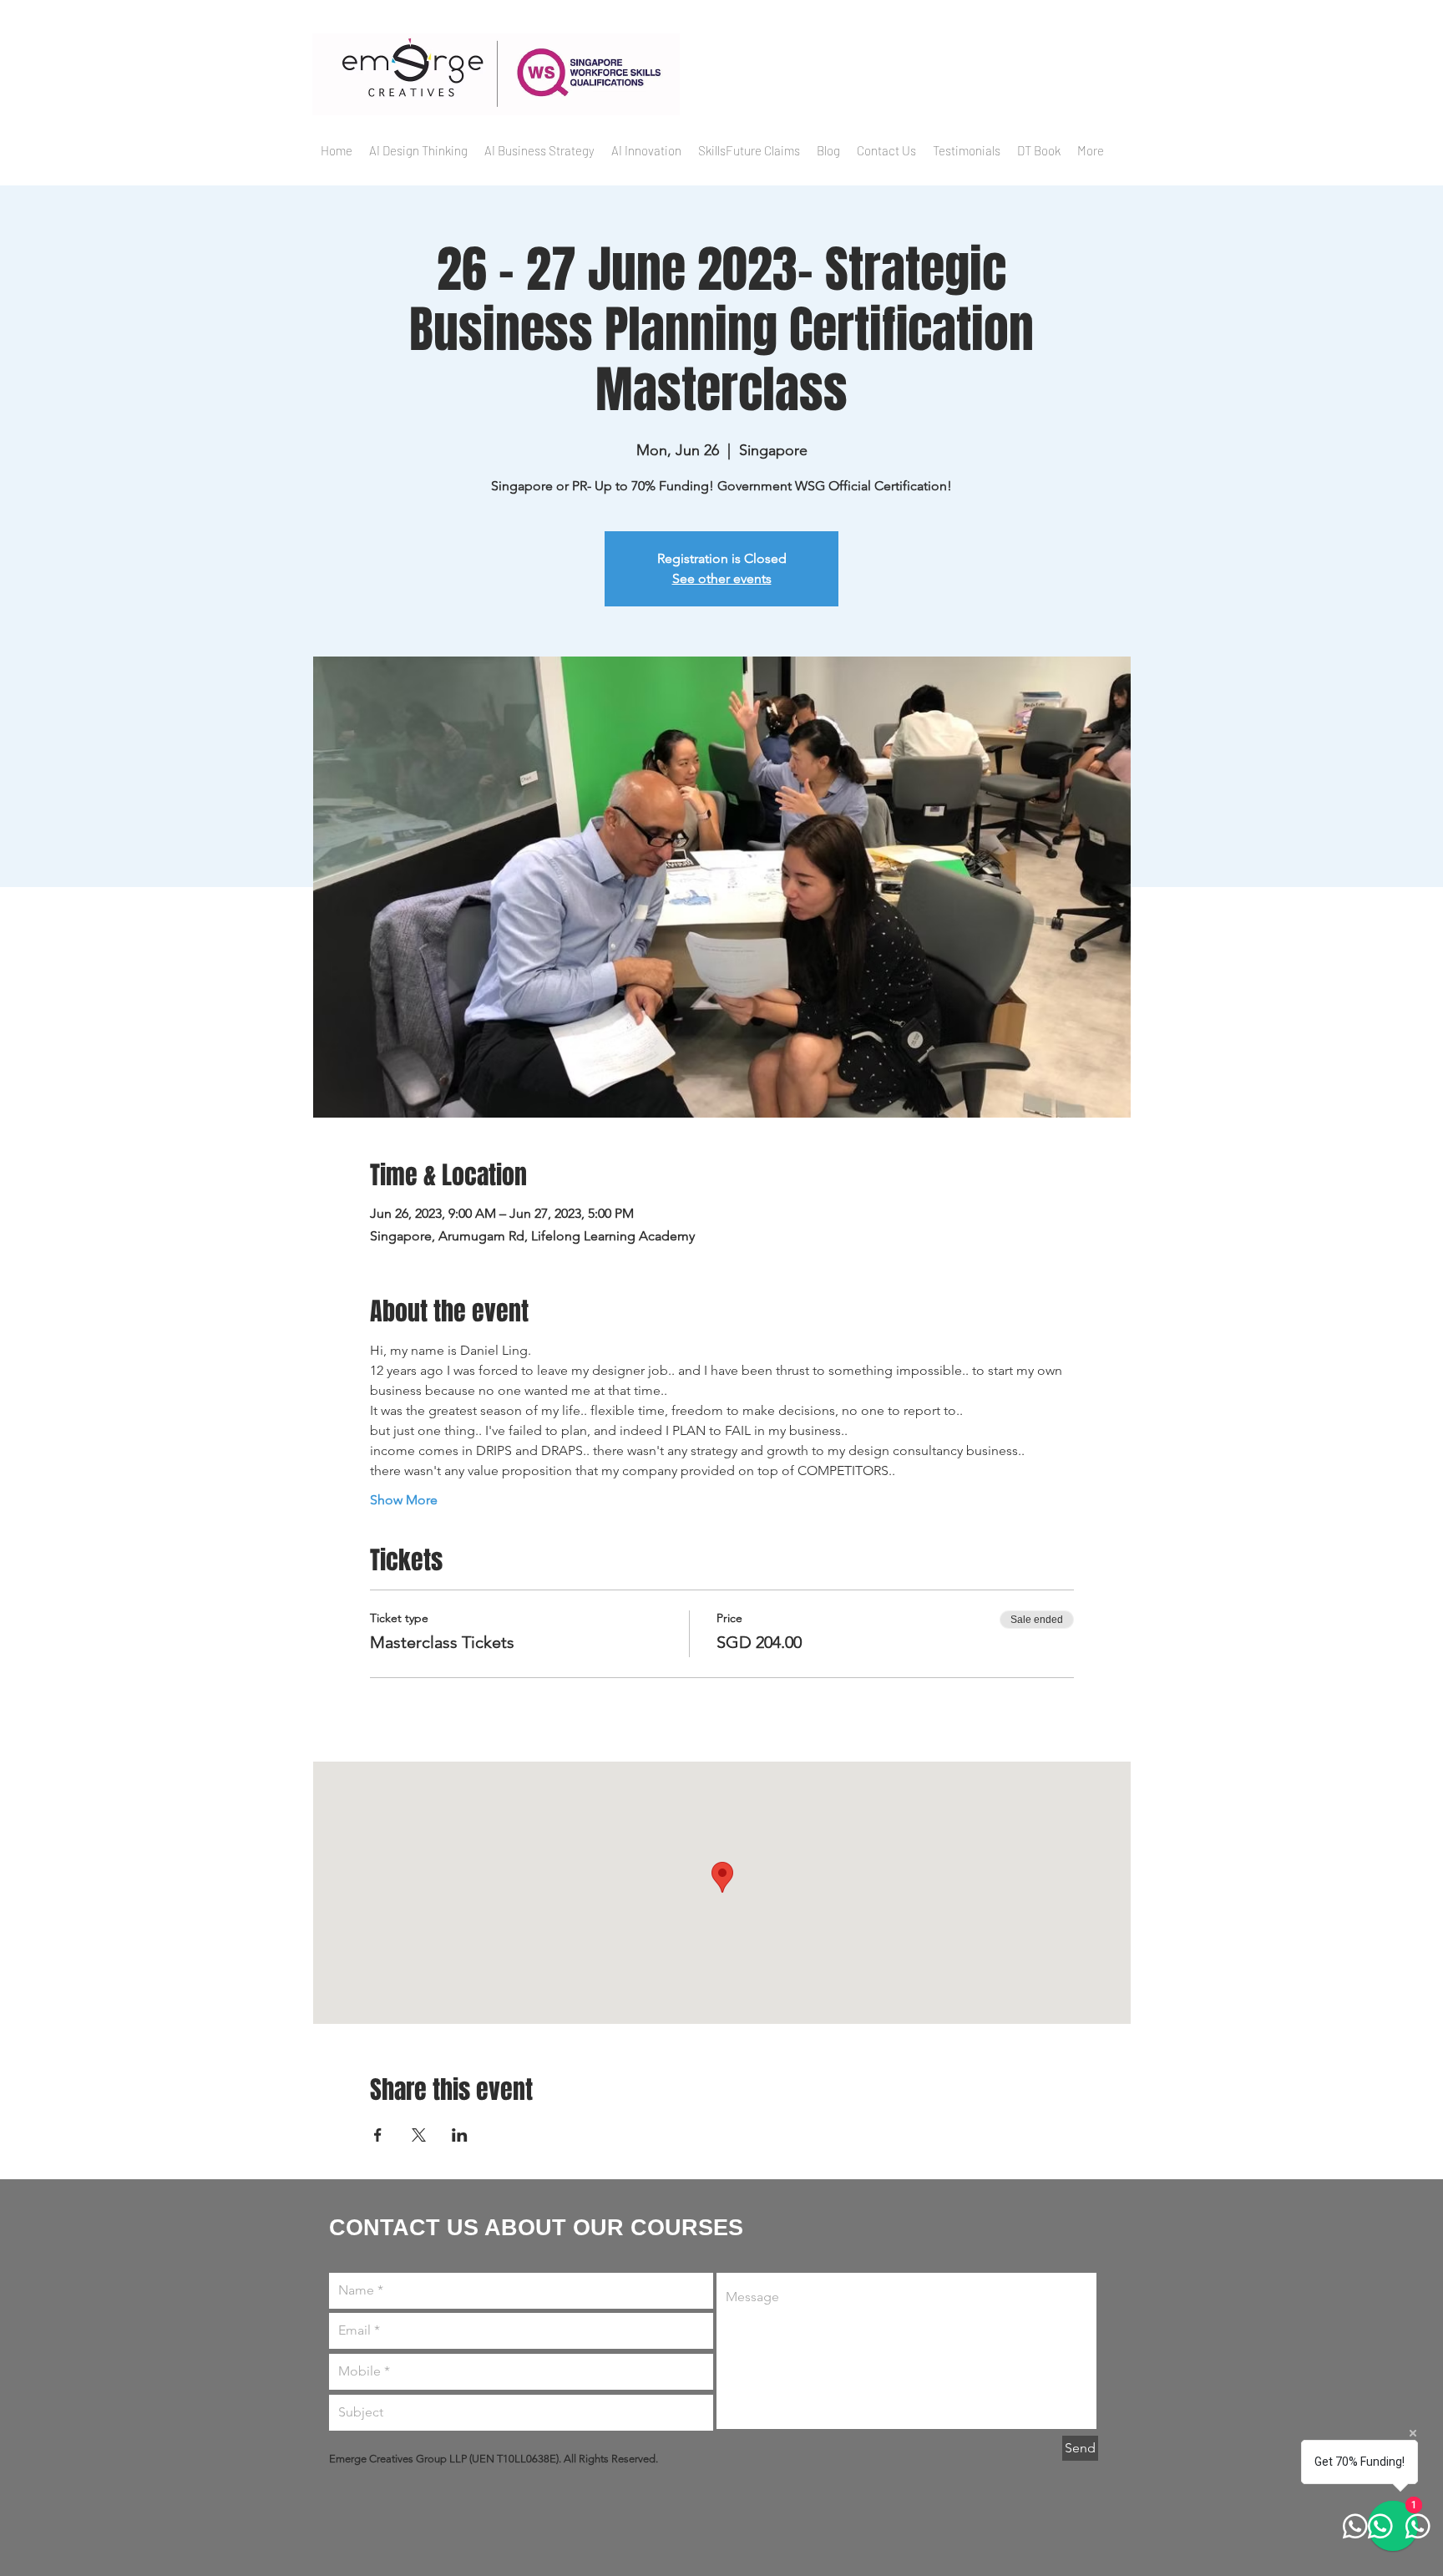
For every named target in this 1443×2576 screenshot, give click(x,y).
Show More (404, 1500)
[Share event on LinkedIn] (460, 2135)
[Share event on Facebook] (378, 2135)
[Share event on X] (419, 2135)
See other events (722, 578)
